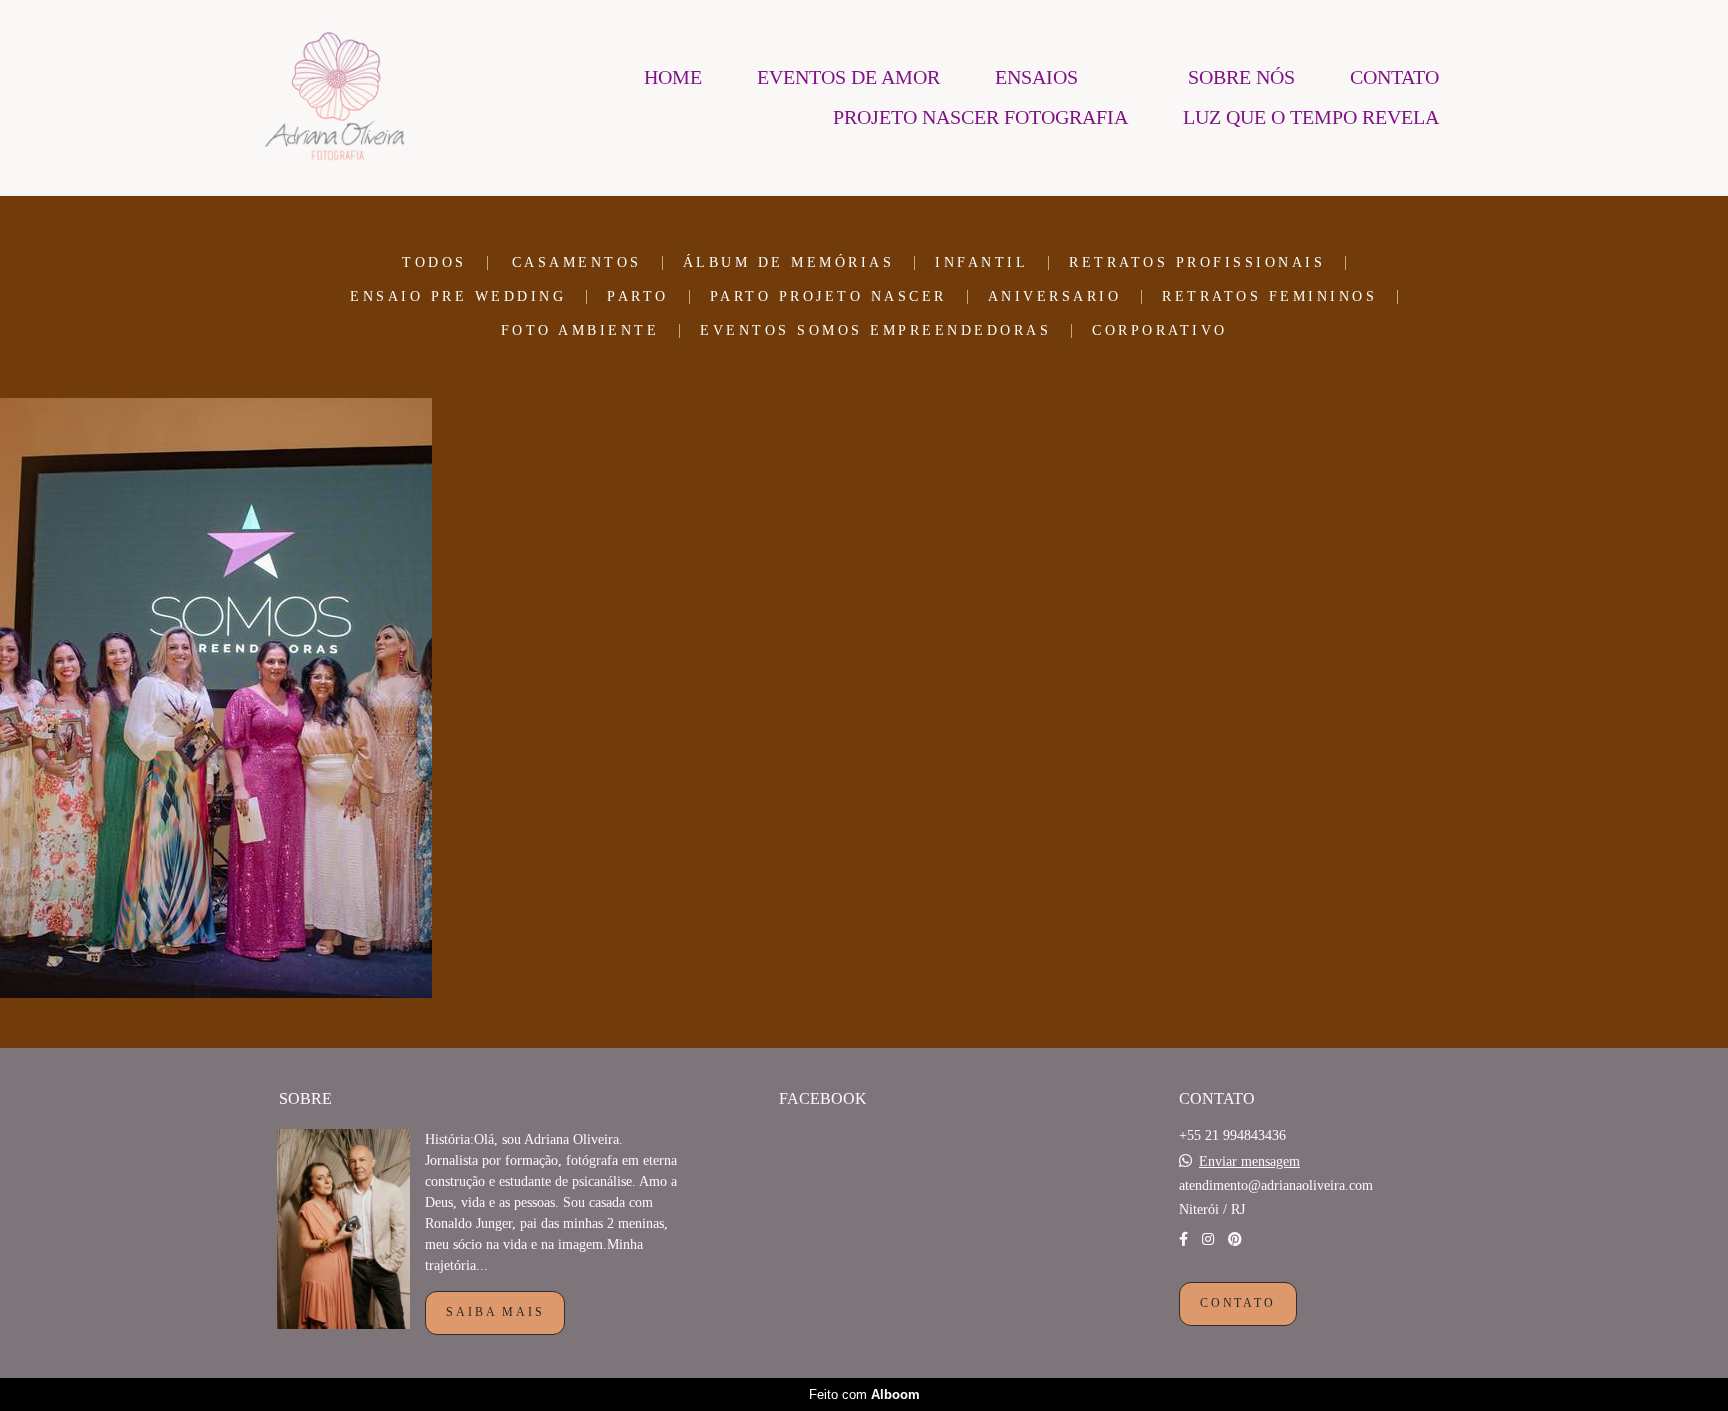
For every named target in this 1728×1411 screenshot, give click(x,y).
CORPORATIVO (1160, 331)
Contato (1238, 1303)
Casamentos (577, 263)
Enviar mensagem (1249, 1162)
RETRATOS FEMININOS (1269, 297)
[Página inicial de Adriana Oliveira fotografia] (335, 97)
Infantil (981, 263)
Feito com (864, 1394)
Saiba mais (495, 1312)
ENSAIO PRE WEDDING (458, 297)
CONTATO (1394, 77)
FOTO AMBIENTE (580, 331)
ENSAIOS (1036, 77)
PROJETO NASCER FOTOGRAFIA (980, 117)
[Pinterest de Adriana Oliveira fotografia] (1235, 1239)
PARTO (638, 297)
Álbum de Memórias (789, 263)
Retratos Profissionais (1197, 263)
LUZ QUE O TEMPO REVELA (1311, 117)
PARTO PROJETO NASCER (828, 297)
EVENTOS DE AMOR (848, 77)
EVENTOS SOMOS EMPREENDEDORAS (875, 331)
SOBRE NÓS (1241, 77)
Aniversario (1055, 297)
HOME (673, 77)
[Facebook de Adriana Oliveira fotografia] (1183, 1239)
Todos (434, 263)
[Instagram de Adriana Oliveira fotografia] (1208, 1239)
